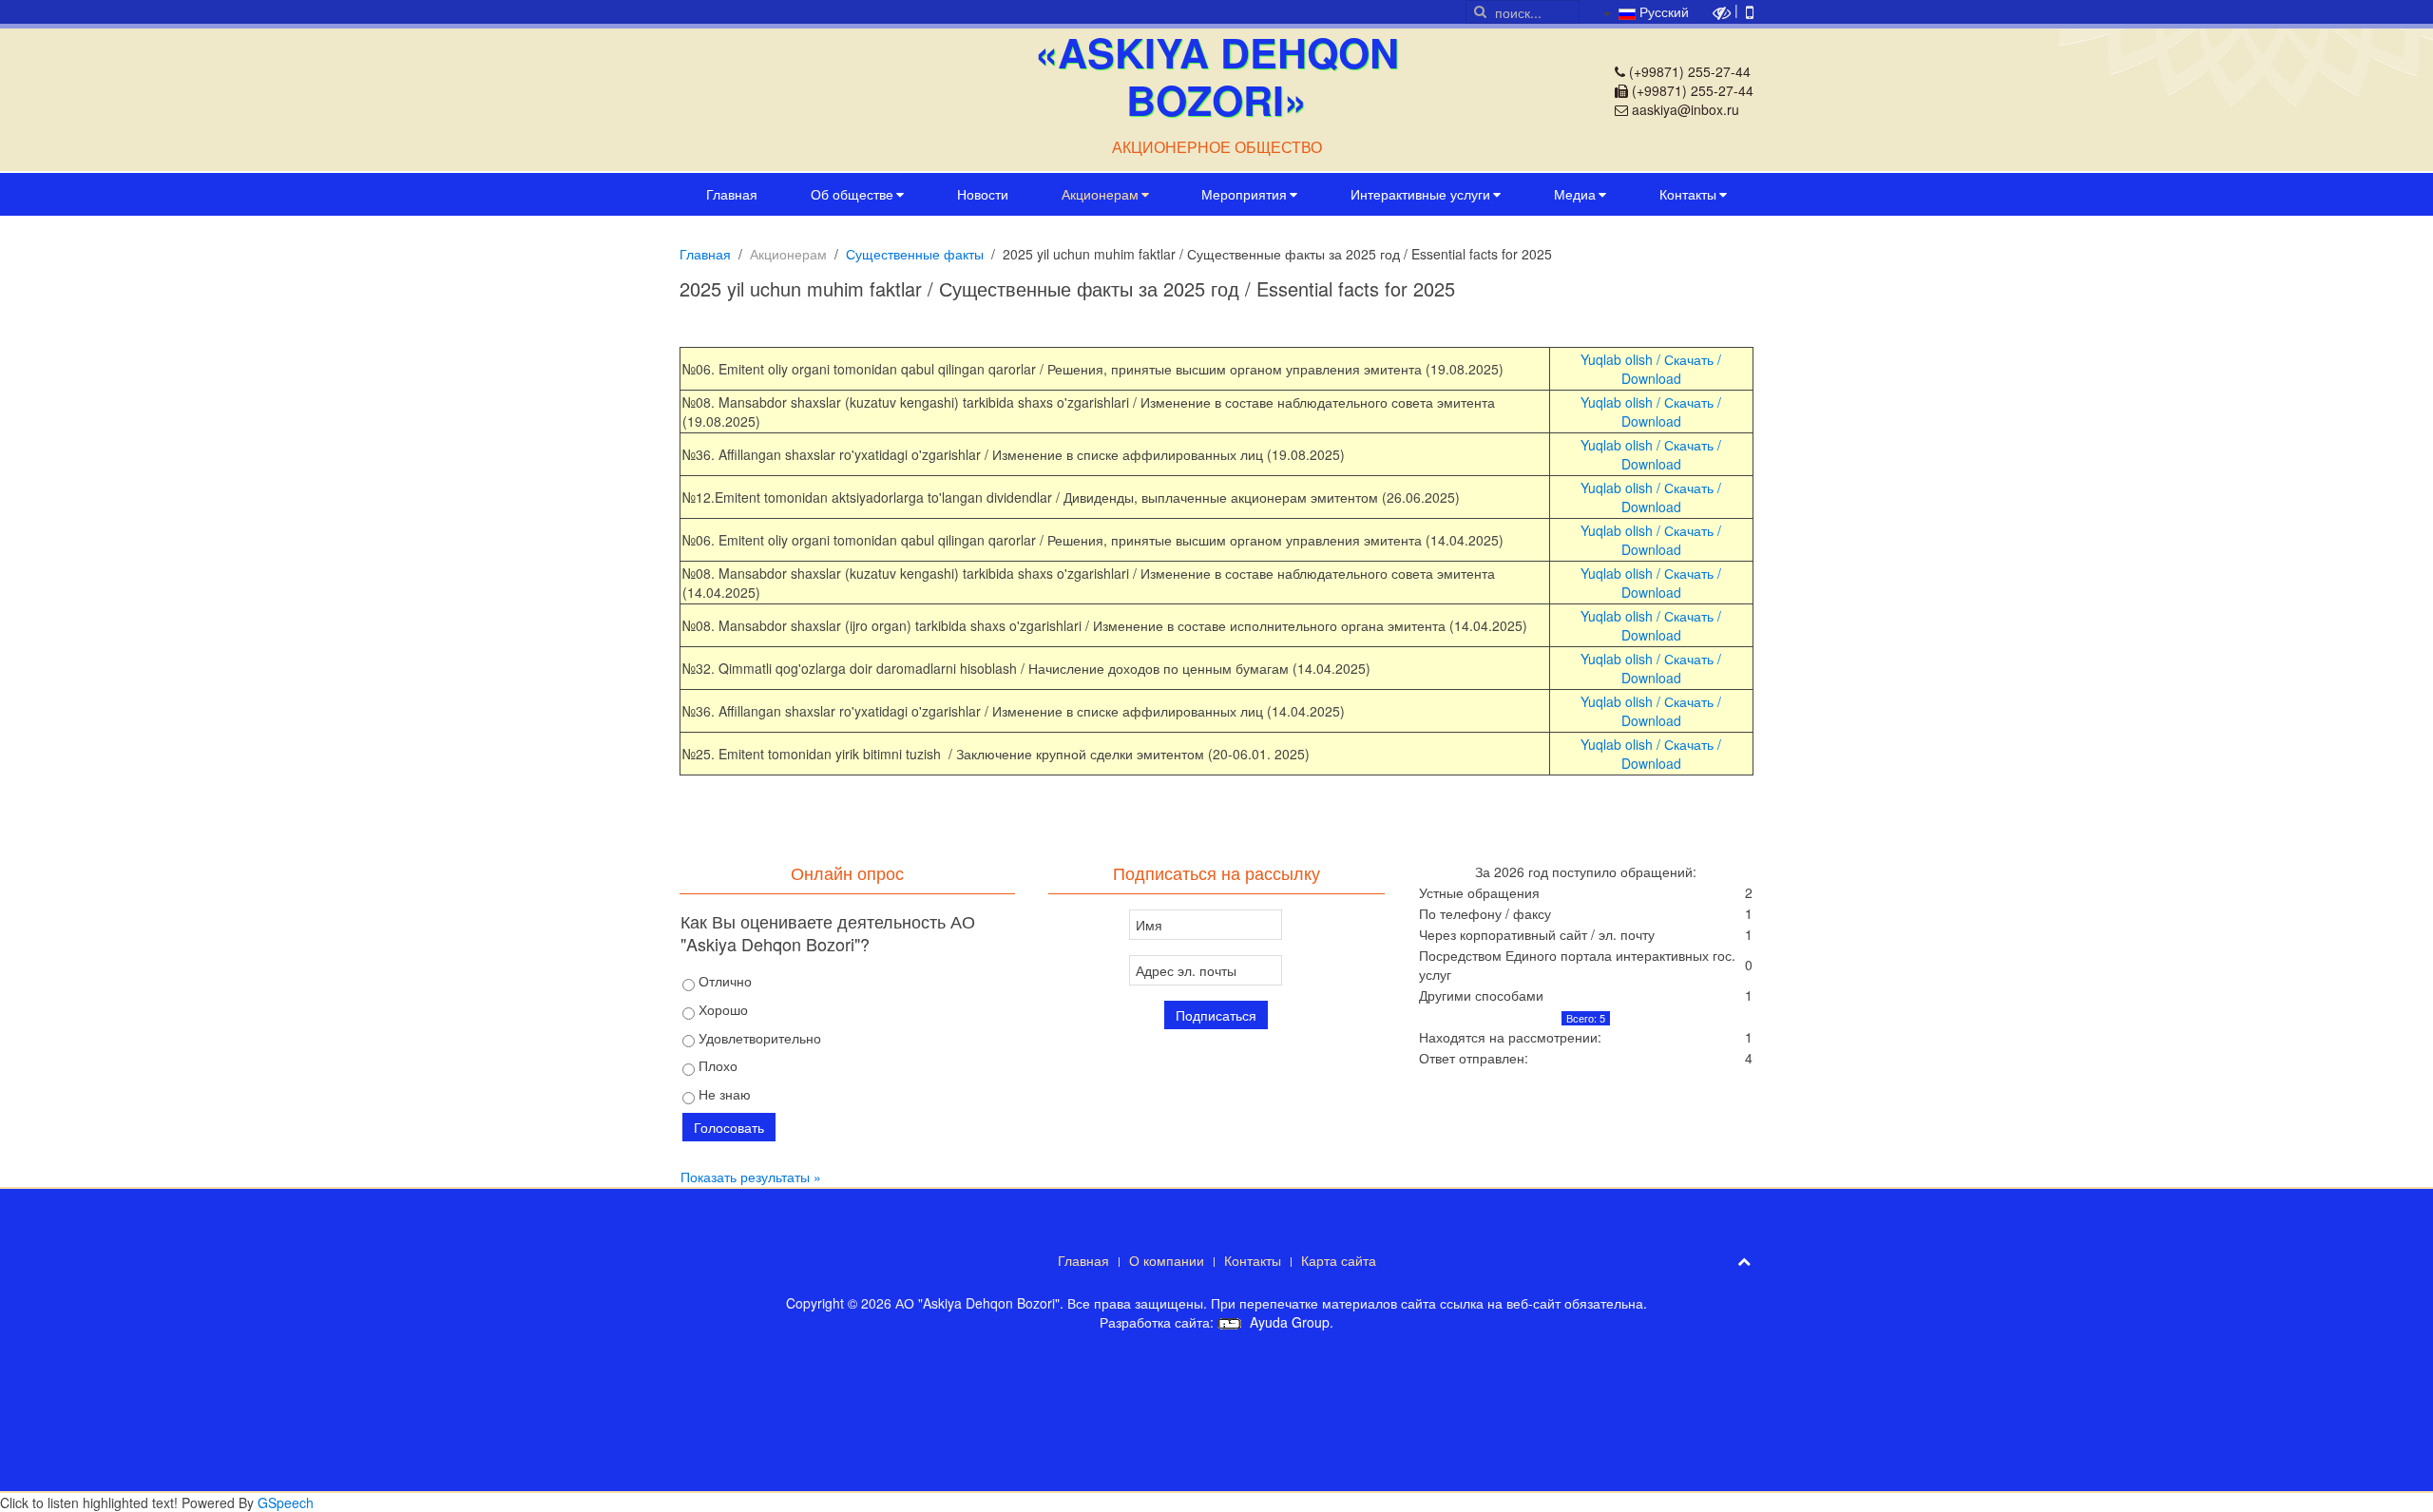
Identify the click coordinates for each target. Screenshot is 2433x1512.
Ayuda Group (1288, 1322)
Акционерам (1100, 194)
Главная (732, 194)
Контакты (1688, 194)
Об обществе (852, 194)
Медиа (1575, 194)
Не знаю (723, 1094)
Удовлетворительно (758, 1038)
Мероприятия (1244, 194)
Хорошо (721, 1009)
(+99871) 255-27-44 (1690, 71)
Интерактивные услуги (1420, 194)
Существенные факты (915, 254)
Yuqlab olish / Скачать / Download (1651, 369)
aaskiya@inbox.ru (1686, 109)
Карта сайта (1339, 1260)
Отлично (723, 981)
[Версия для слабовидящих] (1722, 10)
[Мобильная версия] (1750, 10)
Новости (983, 194)
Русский (1662, 11)
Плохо (716, 1065)
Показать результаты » (751, 1177)
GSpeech (286, 1502)
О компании (1167, 1260)
